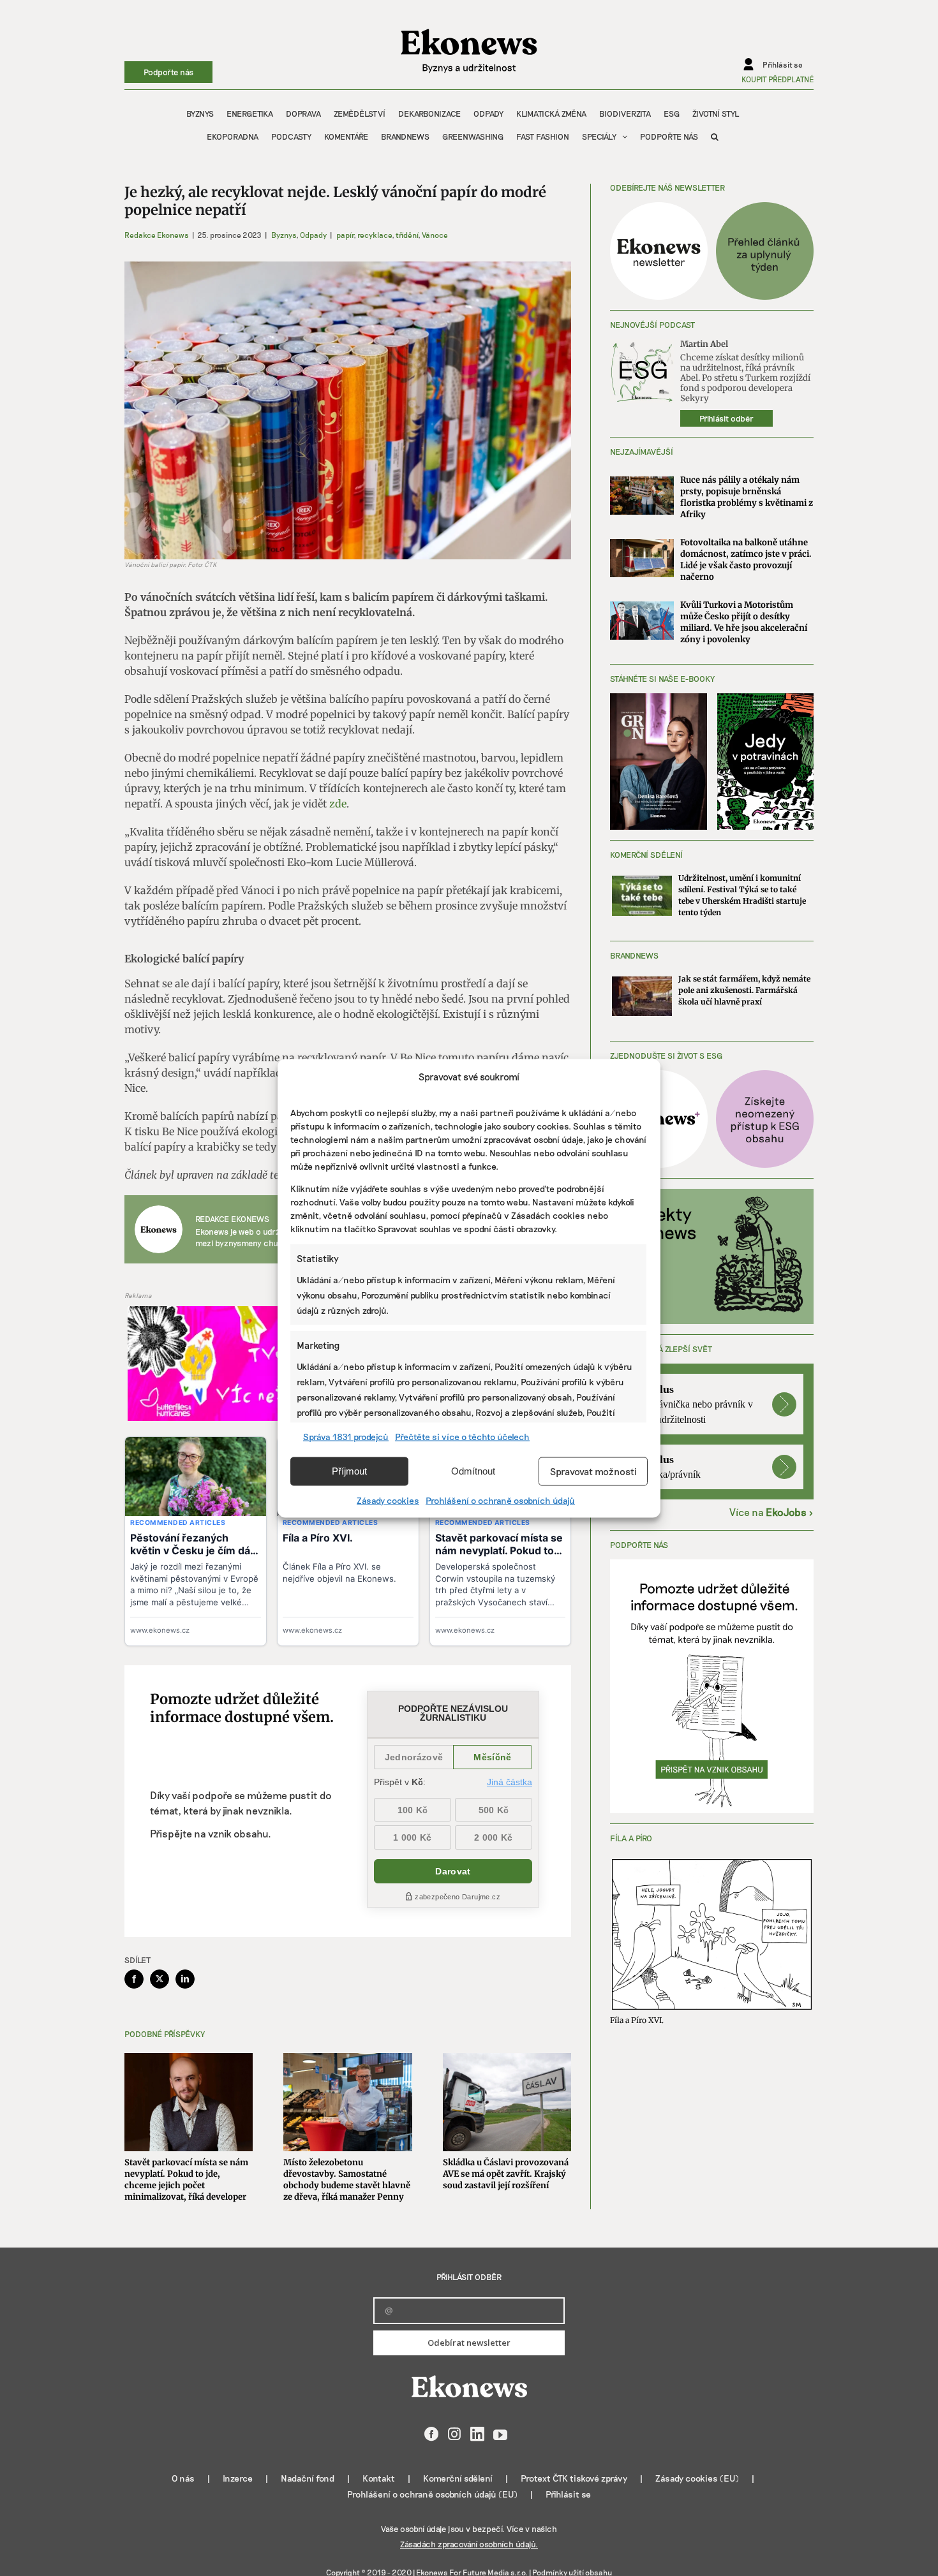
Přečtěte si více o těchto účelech (462, 1436)
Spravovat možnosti (593, 1471)
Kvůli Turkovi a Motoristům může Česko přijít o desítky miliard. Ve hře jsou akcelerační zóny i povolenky (744, 622)
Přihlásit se (568, 2494)
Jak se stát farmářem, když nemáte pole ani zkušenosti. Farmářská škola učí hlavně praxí (744, 990)
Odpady (313, 235)
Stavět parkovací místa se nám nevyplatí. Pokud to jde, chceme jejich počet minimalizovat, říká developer (186, 2180)
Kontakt (379, 2478)
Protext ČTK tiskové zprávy (574, 2478)
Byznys (284, 235)
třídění (407, 235)
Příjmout (349, 1471)
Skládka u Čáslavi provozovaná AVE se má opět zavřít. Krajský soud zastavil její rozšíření (506, 2174)
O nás (183, 2478)
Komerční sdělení (458, 2478)
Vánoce (435, 235)
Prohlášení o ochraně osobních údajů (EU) (432, 2494)
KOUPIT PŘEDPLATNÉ (778, 79)
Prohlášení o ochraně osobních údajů (500, 1500)
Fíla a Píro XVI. (637, 2020)
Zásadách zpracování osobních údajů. (469, 2544)
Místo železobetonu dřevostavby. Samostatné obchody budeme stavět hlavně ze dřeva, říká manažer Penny (347, 2180)
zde (338, 804)
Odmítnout (473, 1471)
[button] (715, 136)
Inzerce (238, 2478)
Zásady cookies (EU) (697, 2478)
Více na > (771, 1512)
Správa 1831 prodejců (346, 1436)
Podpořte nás (168, 72)
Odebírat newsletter (469, 2343)
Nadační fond (308, 2478)
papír (345, 235)
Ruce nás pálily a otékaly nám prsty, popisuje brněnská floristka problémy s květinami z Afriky (747, 497)
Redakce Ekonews (157, 235)
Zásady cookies (388, 1500)
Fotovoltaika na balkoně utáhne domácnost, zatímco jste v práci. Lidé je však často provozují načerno (746, 560)
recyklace (375, 235)
